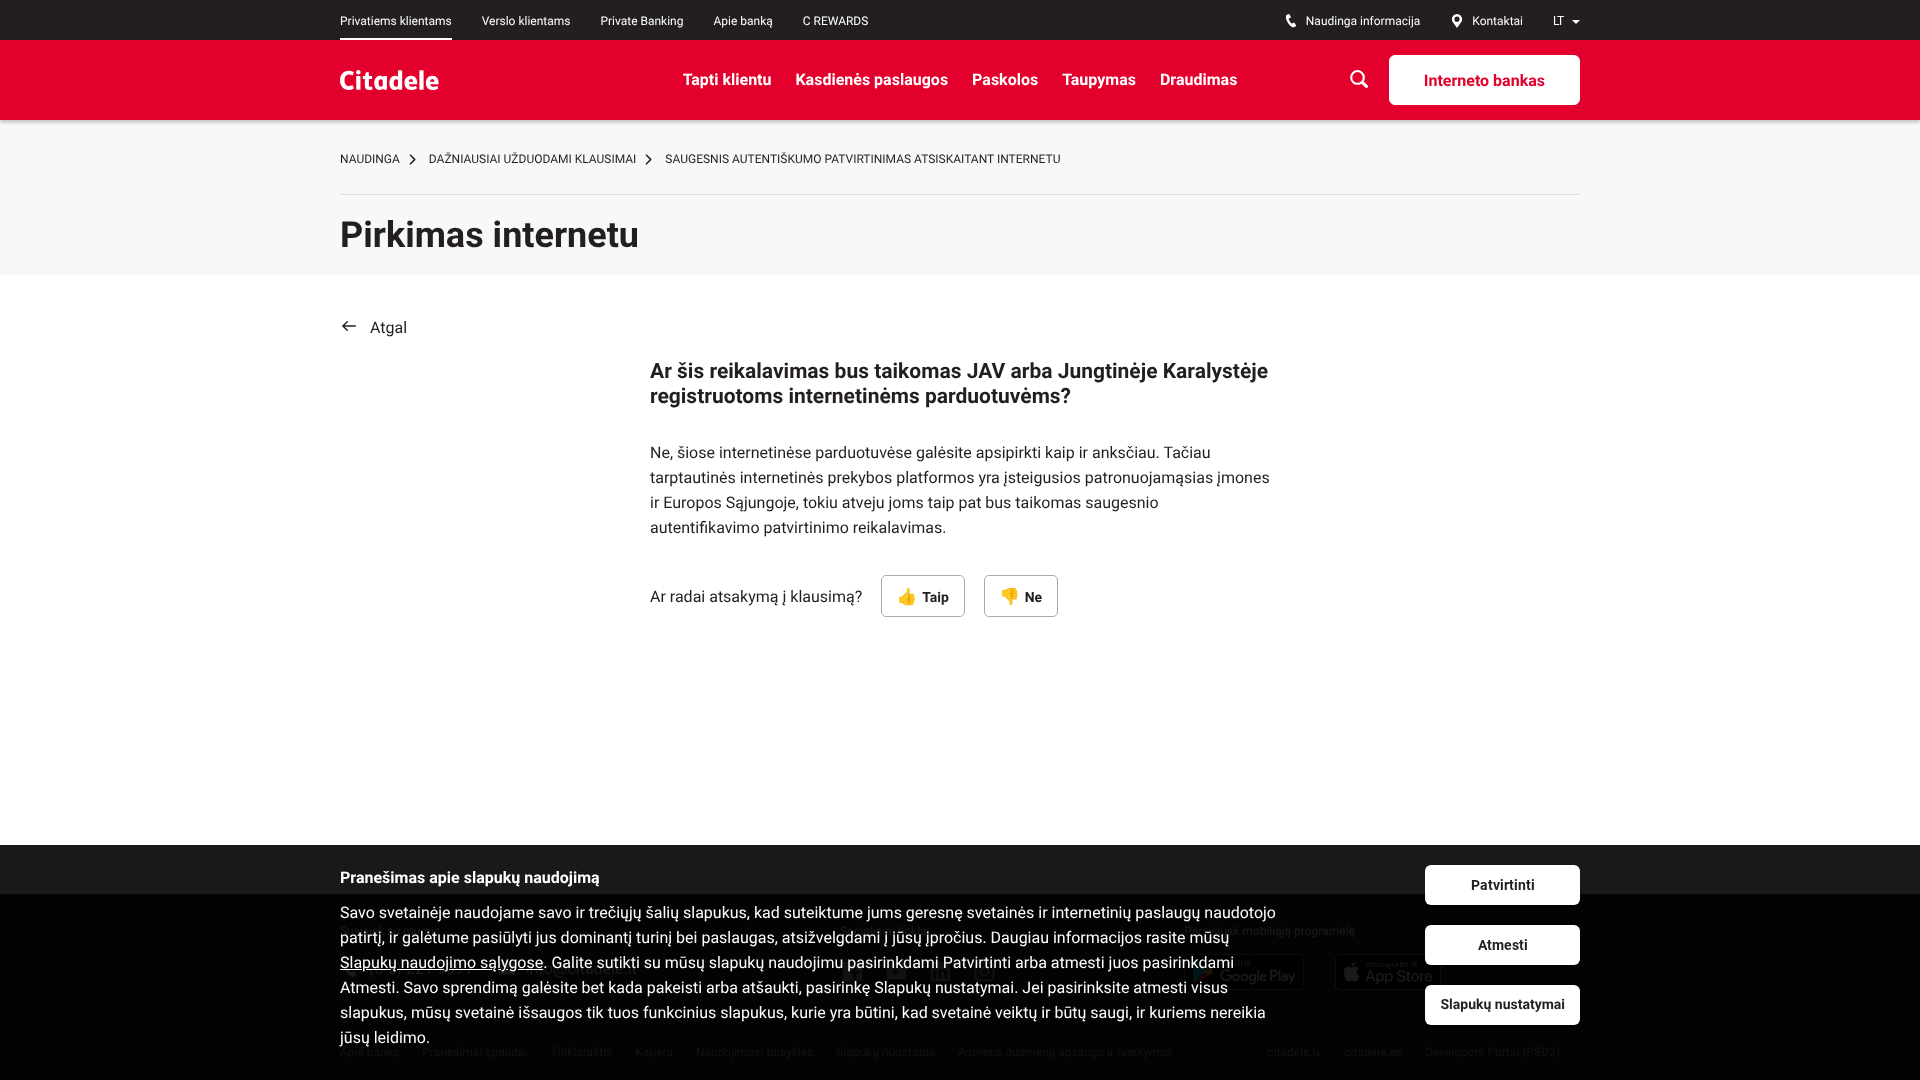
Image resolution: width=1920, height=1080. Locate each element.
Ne (1033, 598)
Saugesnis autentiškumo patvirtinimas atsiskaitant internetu (862, 159)
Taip (935, 598)
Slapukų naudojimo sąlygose (441, 962)
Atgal (388, 327)
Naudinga (370, 159)
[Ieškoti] (1359, 79)
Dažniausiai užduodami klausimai (533, 159)
